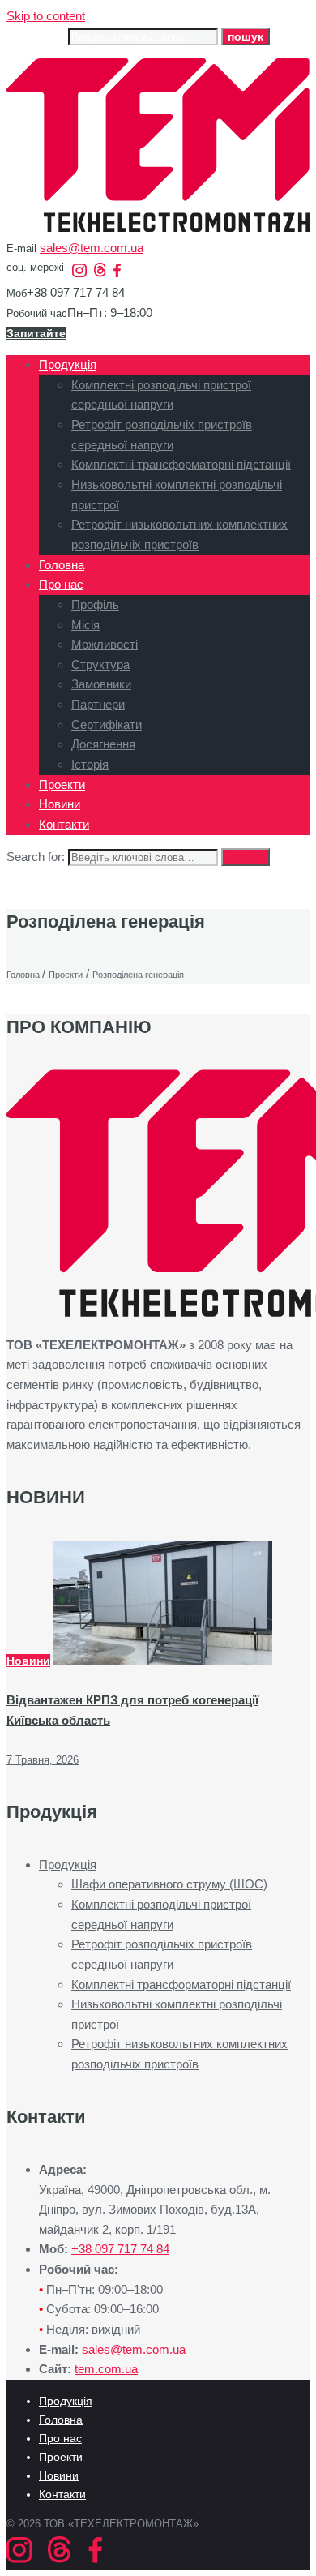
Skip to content (46, 16)
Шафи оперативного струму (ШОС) (169, 1884)
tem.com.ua (106, 2369)
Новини (28, 1661)
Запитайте (36, 333)
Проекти (61, 2457)
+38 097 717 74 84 (76, 292)
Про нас (60, 2438)
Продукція (68, 1864)
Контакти (62, 2494)
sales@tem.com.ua (92, 248)
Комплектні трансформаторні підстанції (181, 1985)
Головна (61, 2420)
